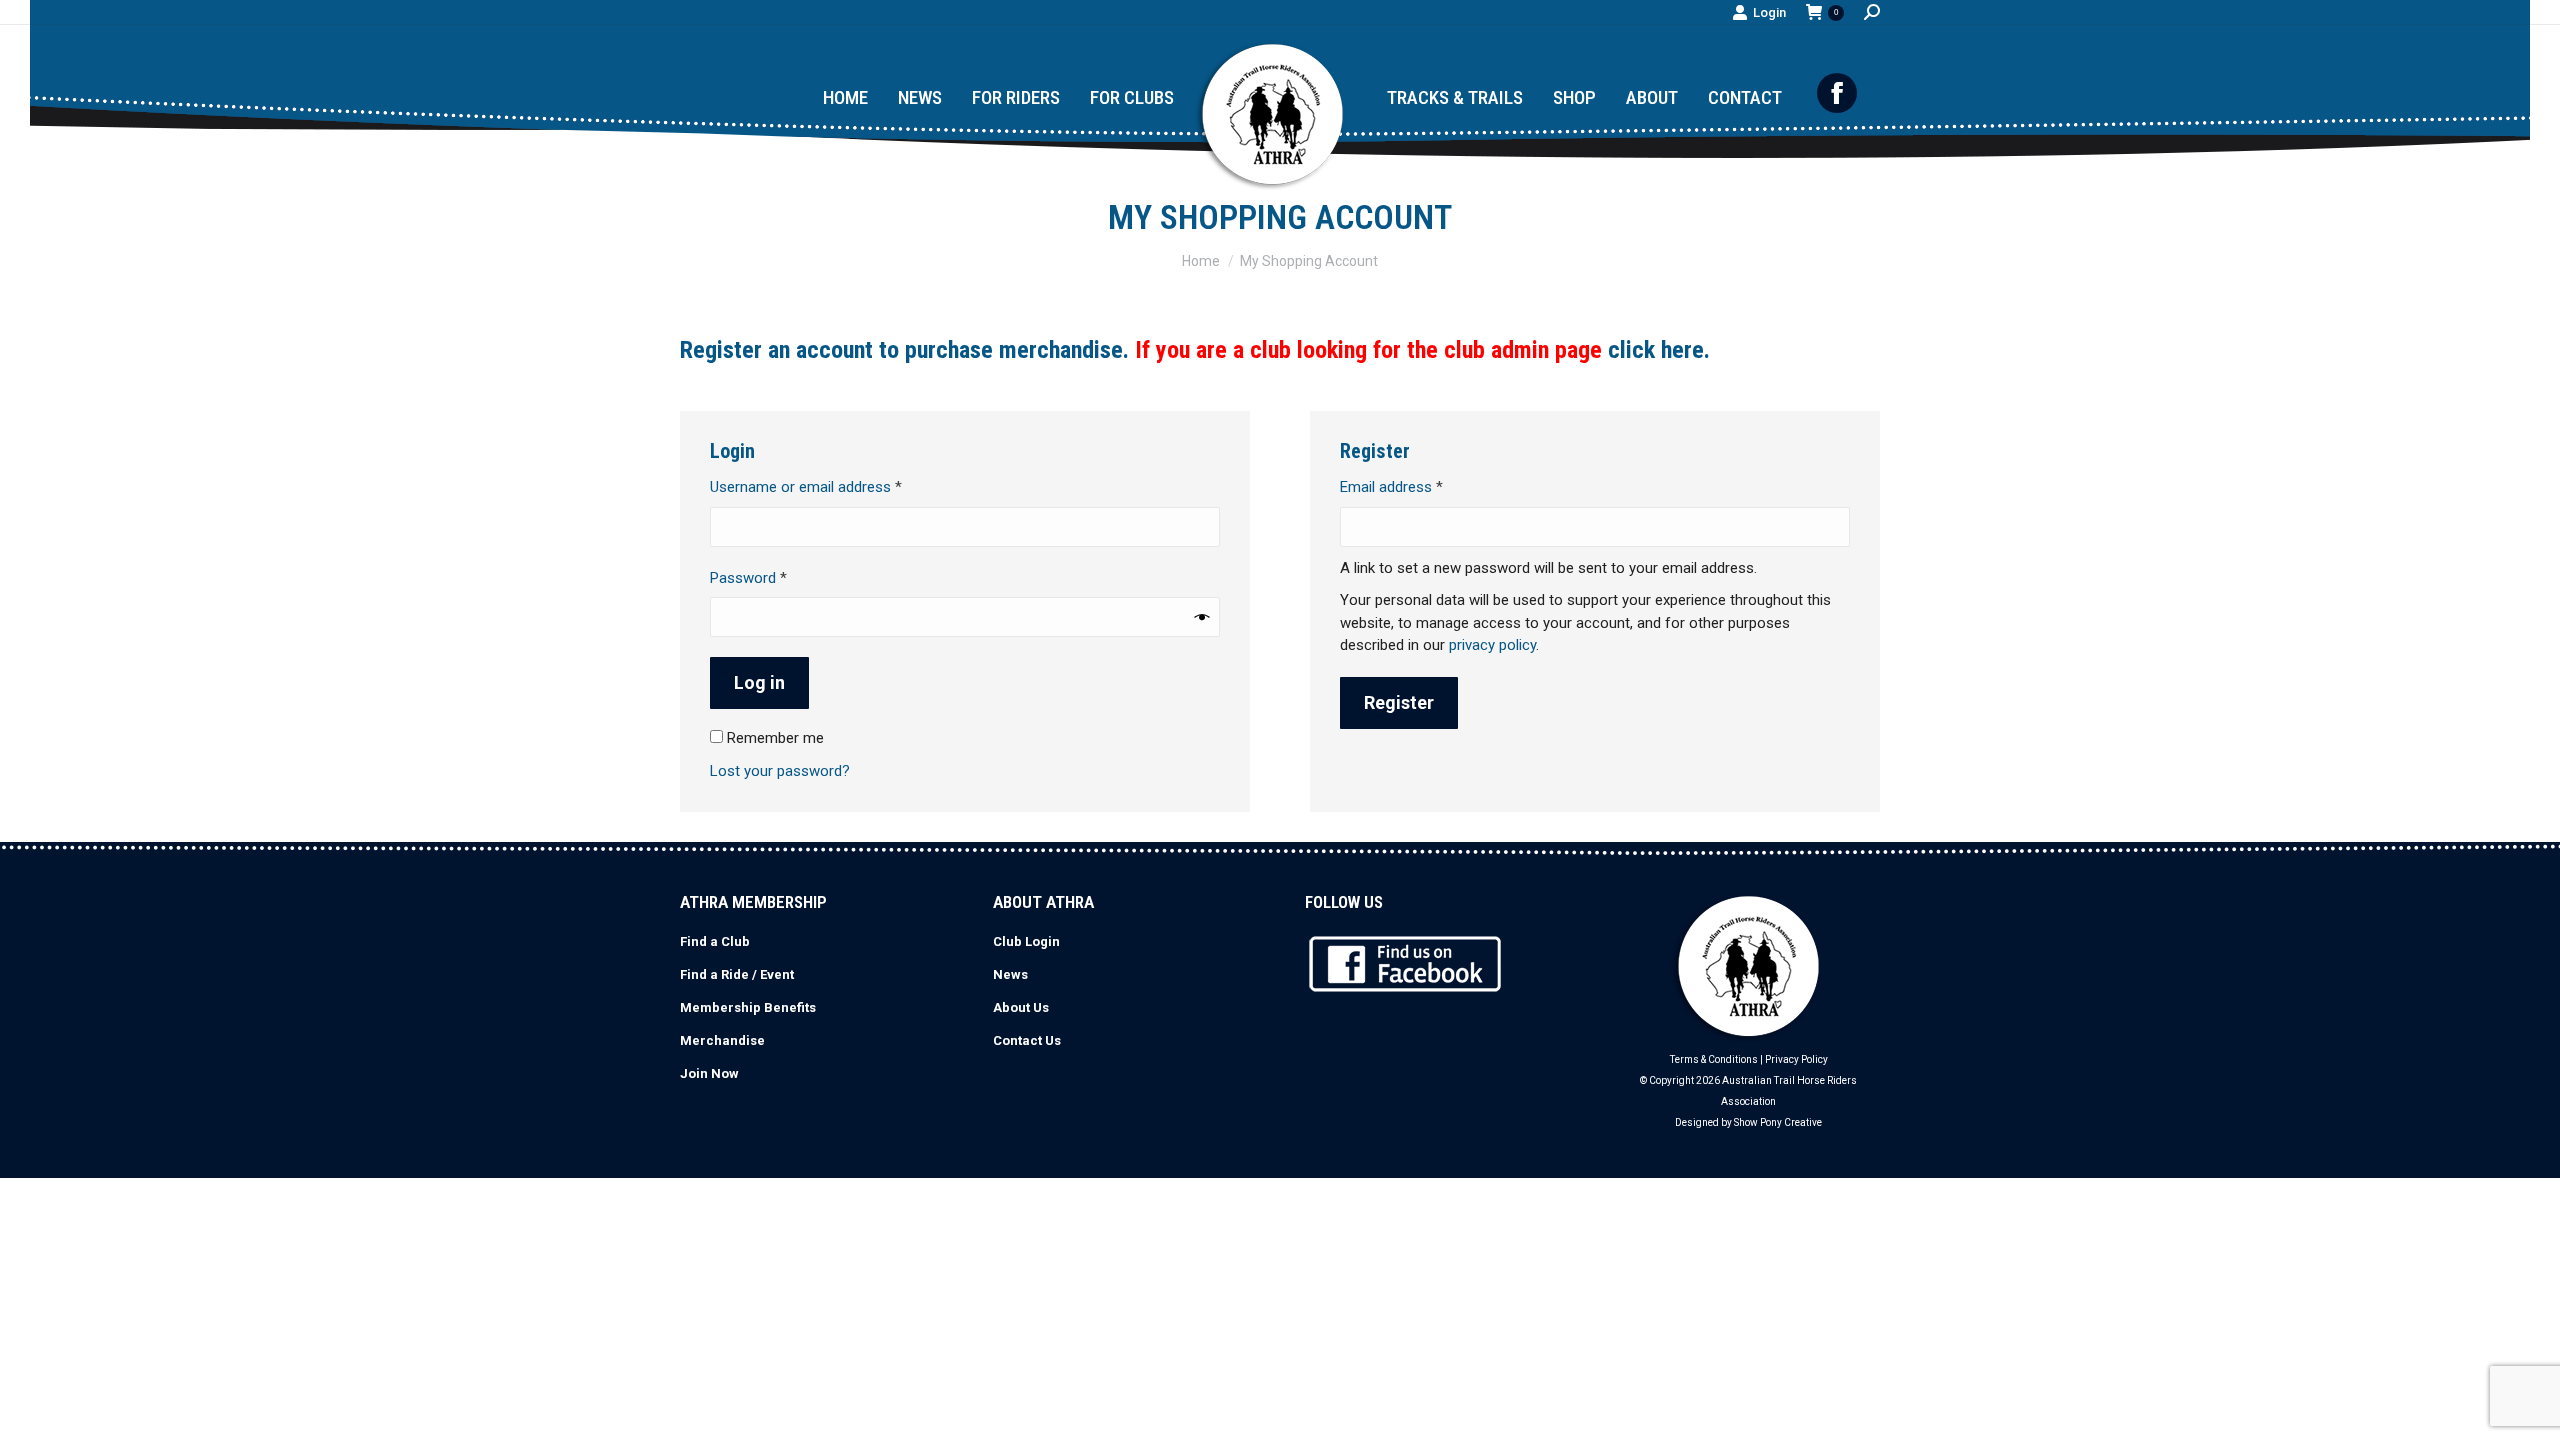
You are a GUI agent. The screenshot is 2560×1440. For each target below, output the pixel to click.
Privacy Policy (1796, 1059)
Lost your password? (780, 771)
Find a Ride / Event (737, 974)
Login (1769, 12)
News (1010, 974)
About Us (1021, 1007)
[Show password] (1202, 617)
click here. (1659, 350)
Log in (759, 682)
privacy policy (1492, 645)
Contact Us (1027, 1040)
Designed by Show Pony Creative (1748, 1122)
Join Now (709, 1073)
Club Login (1026, 941)
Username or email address (834, 486)
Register (1399, 702)
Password (776, 577)
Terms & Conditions (1714, 1059)
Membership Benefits (748, 1007)
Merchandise (722, 1040)
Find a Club (715, 941)
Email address (1419, 486)
